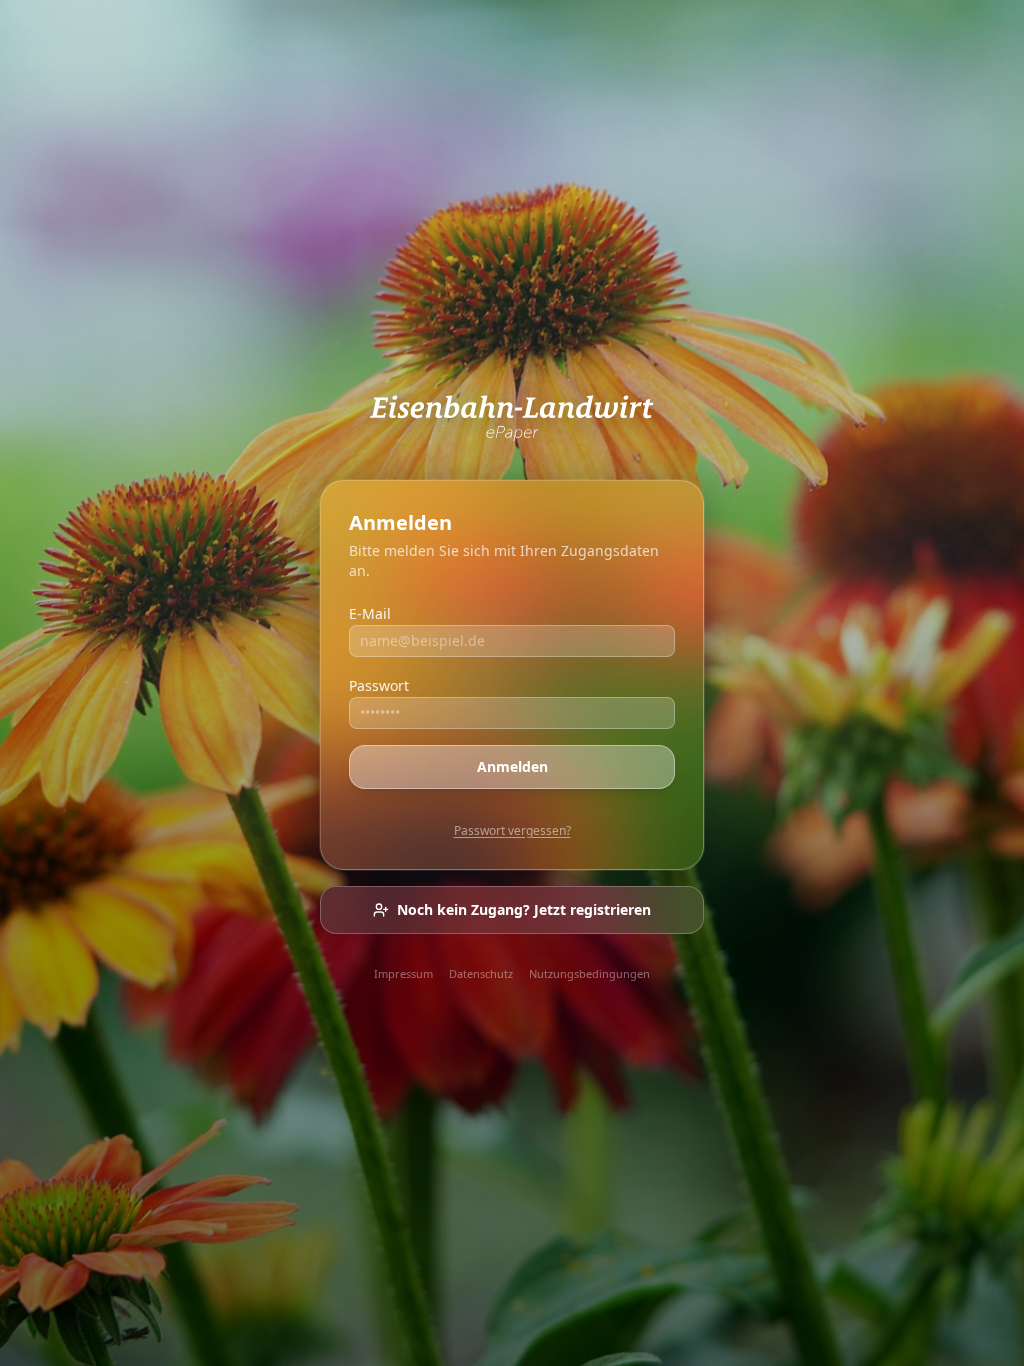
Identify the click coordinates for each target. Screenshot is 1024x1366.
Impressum (403, 973)
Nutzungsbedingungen (589, 973)
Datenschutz (481, 973)
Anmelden (512, 766)
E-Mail (370, 613)
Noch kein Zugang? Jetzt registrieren (524, 909)
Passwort (379, 685)
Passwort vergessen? (512, 830)
